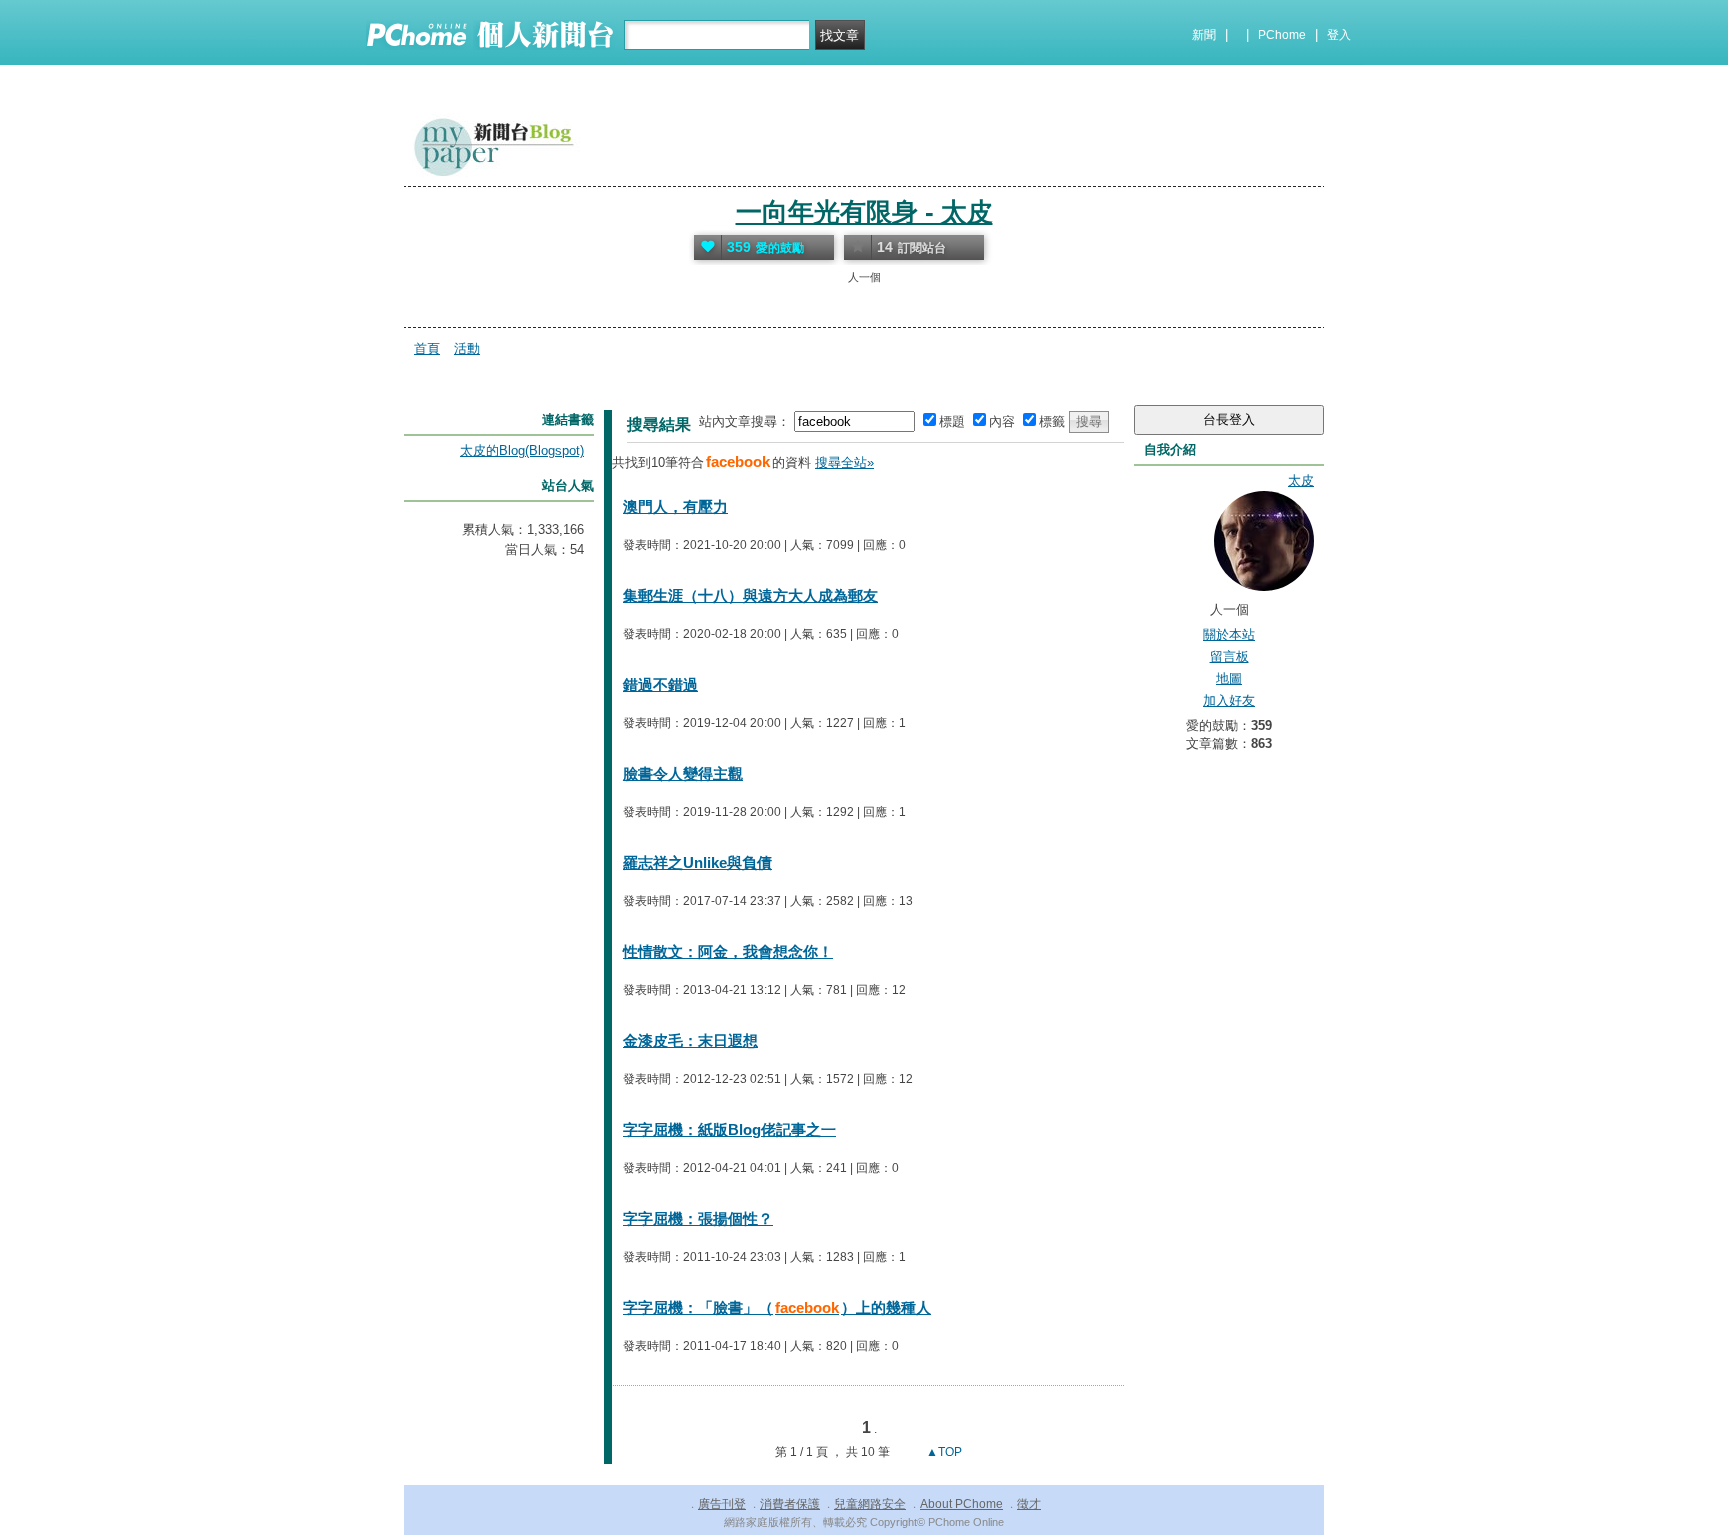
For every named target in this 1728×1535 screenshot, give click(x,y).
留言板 (1229, 656)
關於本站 (1229, 634)
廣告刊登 (722, 1504)
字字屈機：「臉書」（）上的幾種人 (777, 1307)
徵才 (1029, 1504)
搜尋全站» (844, 462)
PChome (1282, 35)
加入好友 (1229, 700)
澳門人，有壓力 (675, 506)
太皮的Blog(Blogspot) (522, 450)
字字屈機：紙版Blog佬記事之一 (729, 1129)
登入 (1339, 35)
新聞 (1204, 35)
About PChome (961, 1504)
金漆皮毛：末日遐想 (690, 1040)
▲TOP (942, 1452)
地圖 (1229, 678)
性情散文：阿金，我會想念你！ (728, 951)
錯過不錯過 (660, 684)
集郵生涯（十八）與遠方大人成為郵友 (750, 595)
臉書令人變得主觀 (683, 773)
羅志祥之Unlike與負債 (697, 862)
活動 (467, 348)
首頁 (427, 348)
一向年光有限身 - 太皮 (864, 212)
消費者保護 (790, 1504)
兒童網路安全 (870, 1504)
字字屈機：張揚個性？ (698, 1218)
